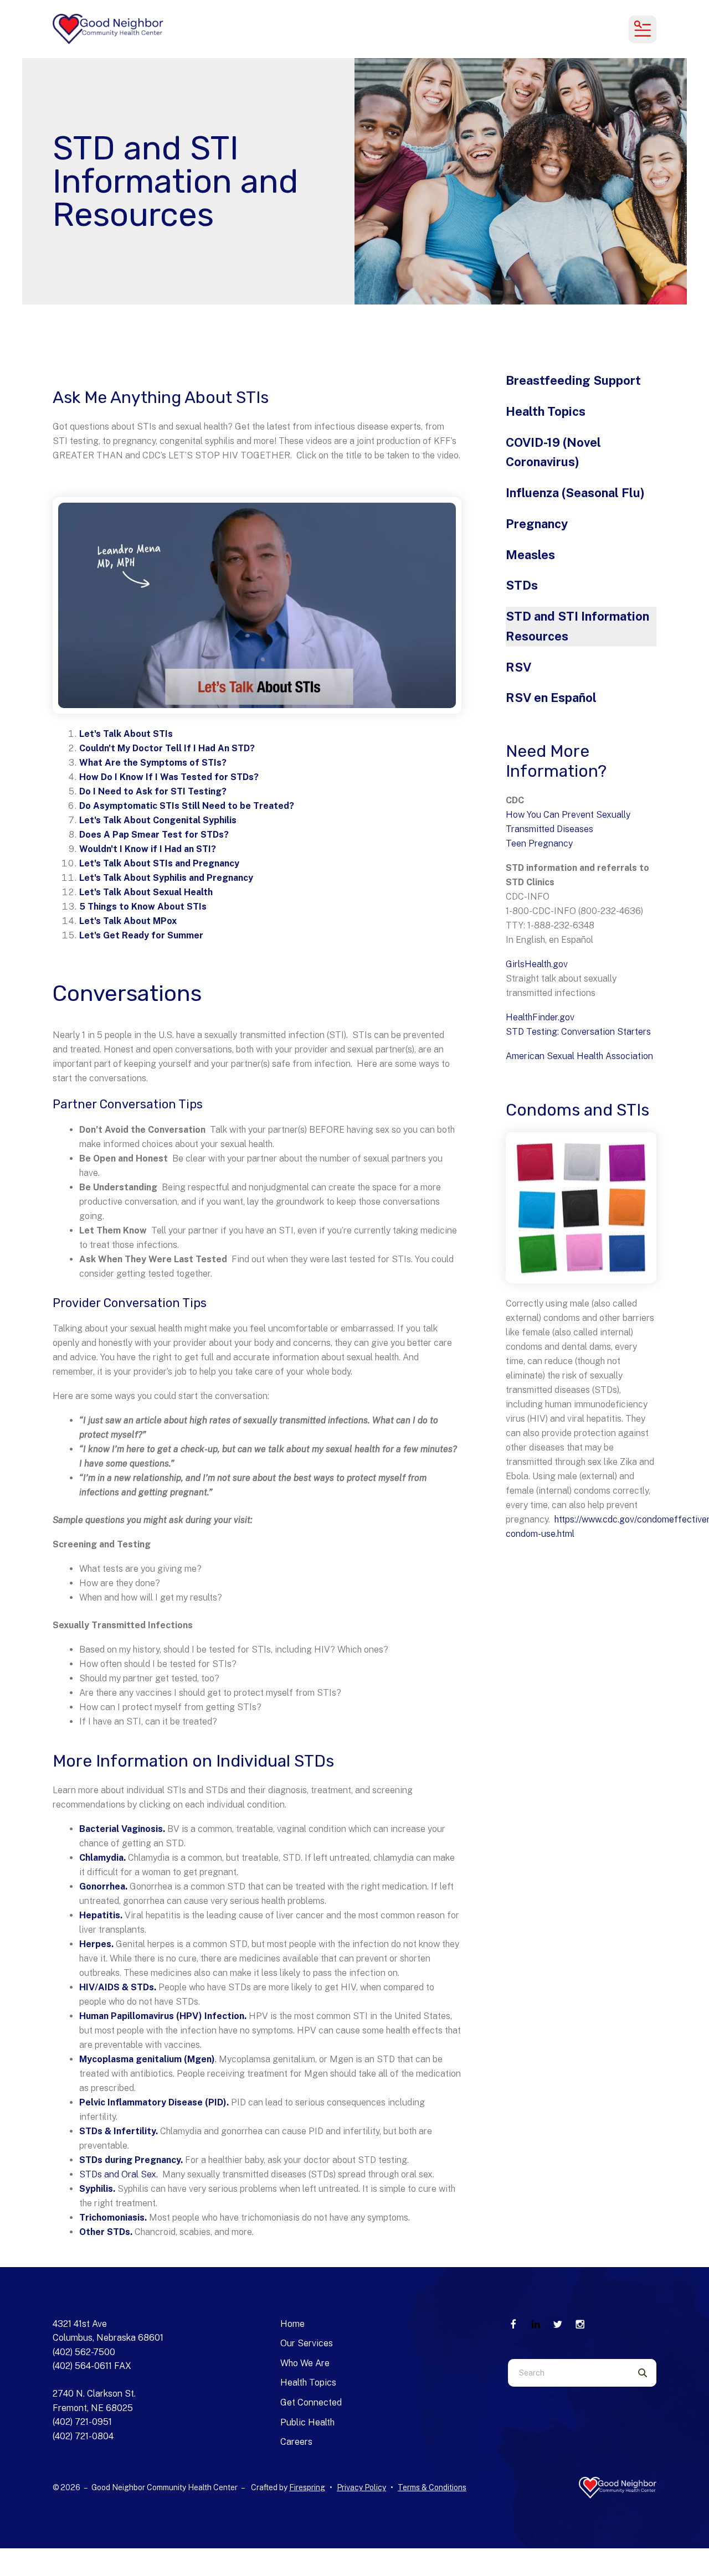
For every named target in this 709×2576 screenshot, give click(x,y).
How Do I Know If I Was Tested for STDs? (169, 777)
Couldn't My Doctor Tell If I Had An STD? (167, 748)
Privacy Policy (361, 2487)
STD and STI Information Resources (577, 626)
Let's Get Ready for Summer (141, 935)
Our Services (307, 2343)
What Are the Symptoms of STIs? (153, 763)
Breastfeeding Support (573, 380)
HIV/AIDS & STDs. (118, 1987)
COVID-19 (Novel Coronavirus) (553, 452)
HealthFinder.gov (540, 1017)
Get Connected (311, 2402)
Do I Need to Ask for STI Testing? (153, 791)
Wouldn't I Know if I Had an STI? (148, 849)
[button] (643, 29)
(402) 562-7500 (84, 2352)
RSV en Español (551, 698)
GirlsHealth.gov (537, 964)
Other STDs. (106, 2232)
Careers (296, 2442)
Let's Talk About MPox (128, 921)
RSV (518, 667)
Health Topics (546, 411)
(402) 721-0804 (83, 2436)
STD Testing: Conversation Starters (578, 1032)
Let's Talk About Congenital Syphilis (158, 820)
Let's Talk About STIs (126, 734)
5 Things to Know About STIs (143, 907)
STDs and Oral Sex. (120, 2174)
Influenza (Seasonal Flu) (575, 493)
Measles (530, 555)
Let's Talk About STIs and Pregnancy (159, 863)
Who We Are (305, 2363)
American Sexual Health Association (579, 1056)
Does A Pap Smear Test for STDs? (154, 835)
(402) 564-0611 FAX (92, 2366)
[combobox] (568, 2373)
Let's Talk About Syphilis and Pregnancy (166, 878)
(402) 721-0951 (82, 2422)
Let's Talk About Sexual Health (146, 892)
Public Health (307, 2422)
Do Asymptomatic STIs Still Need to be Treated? (187, 806)
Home (292, 2324)
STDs (522, 585)
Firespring (307, 2487)
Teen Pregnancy (539, 843)
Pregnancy (537, 524)
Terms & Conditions (432, 2487)
